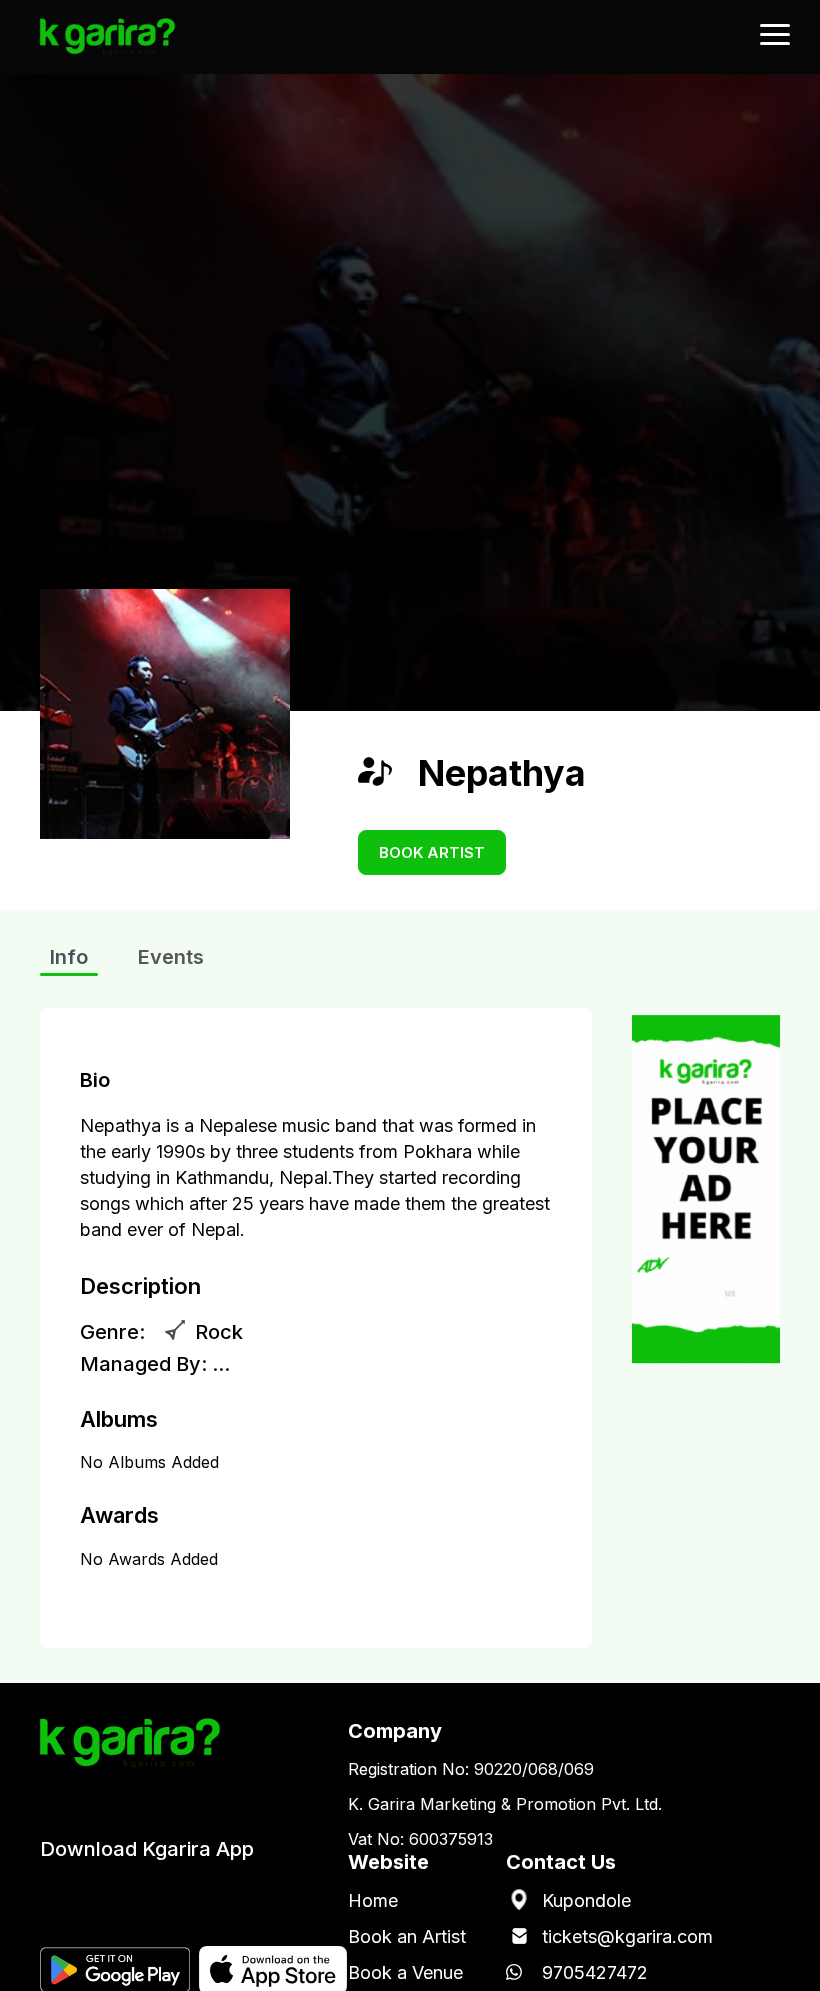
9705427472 (595, 1972)
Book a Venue (405, 1972)
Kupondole (586, 1900)
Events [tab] (171, 957)
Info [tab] (69, 957)
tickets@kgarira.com (627, 1936)
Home (373, 1900)
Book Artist (432, 852)
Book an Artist (407, 1936)
